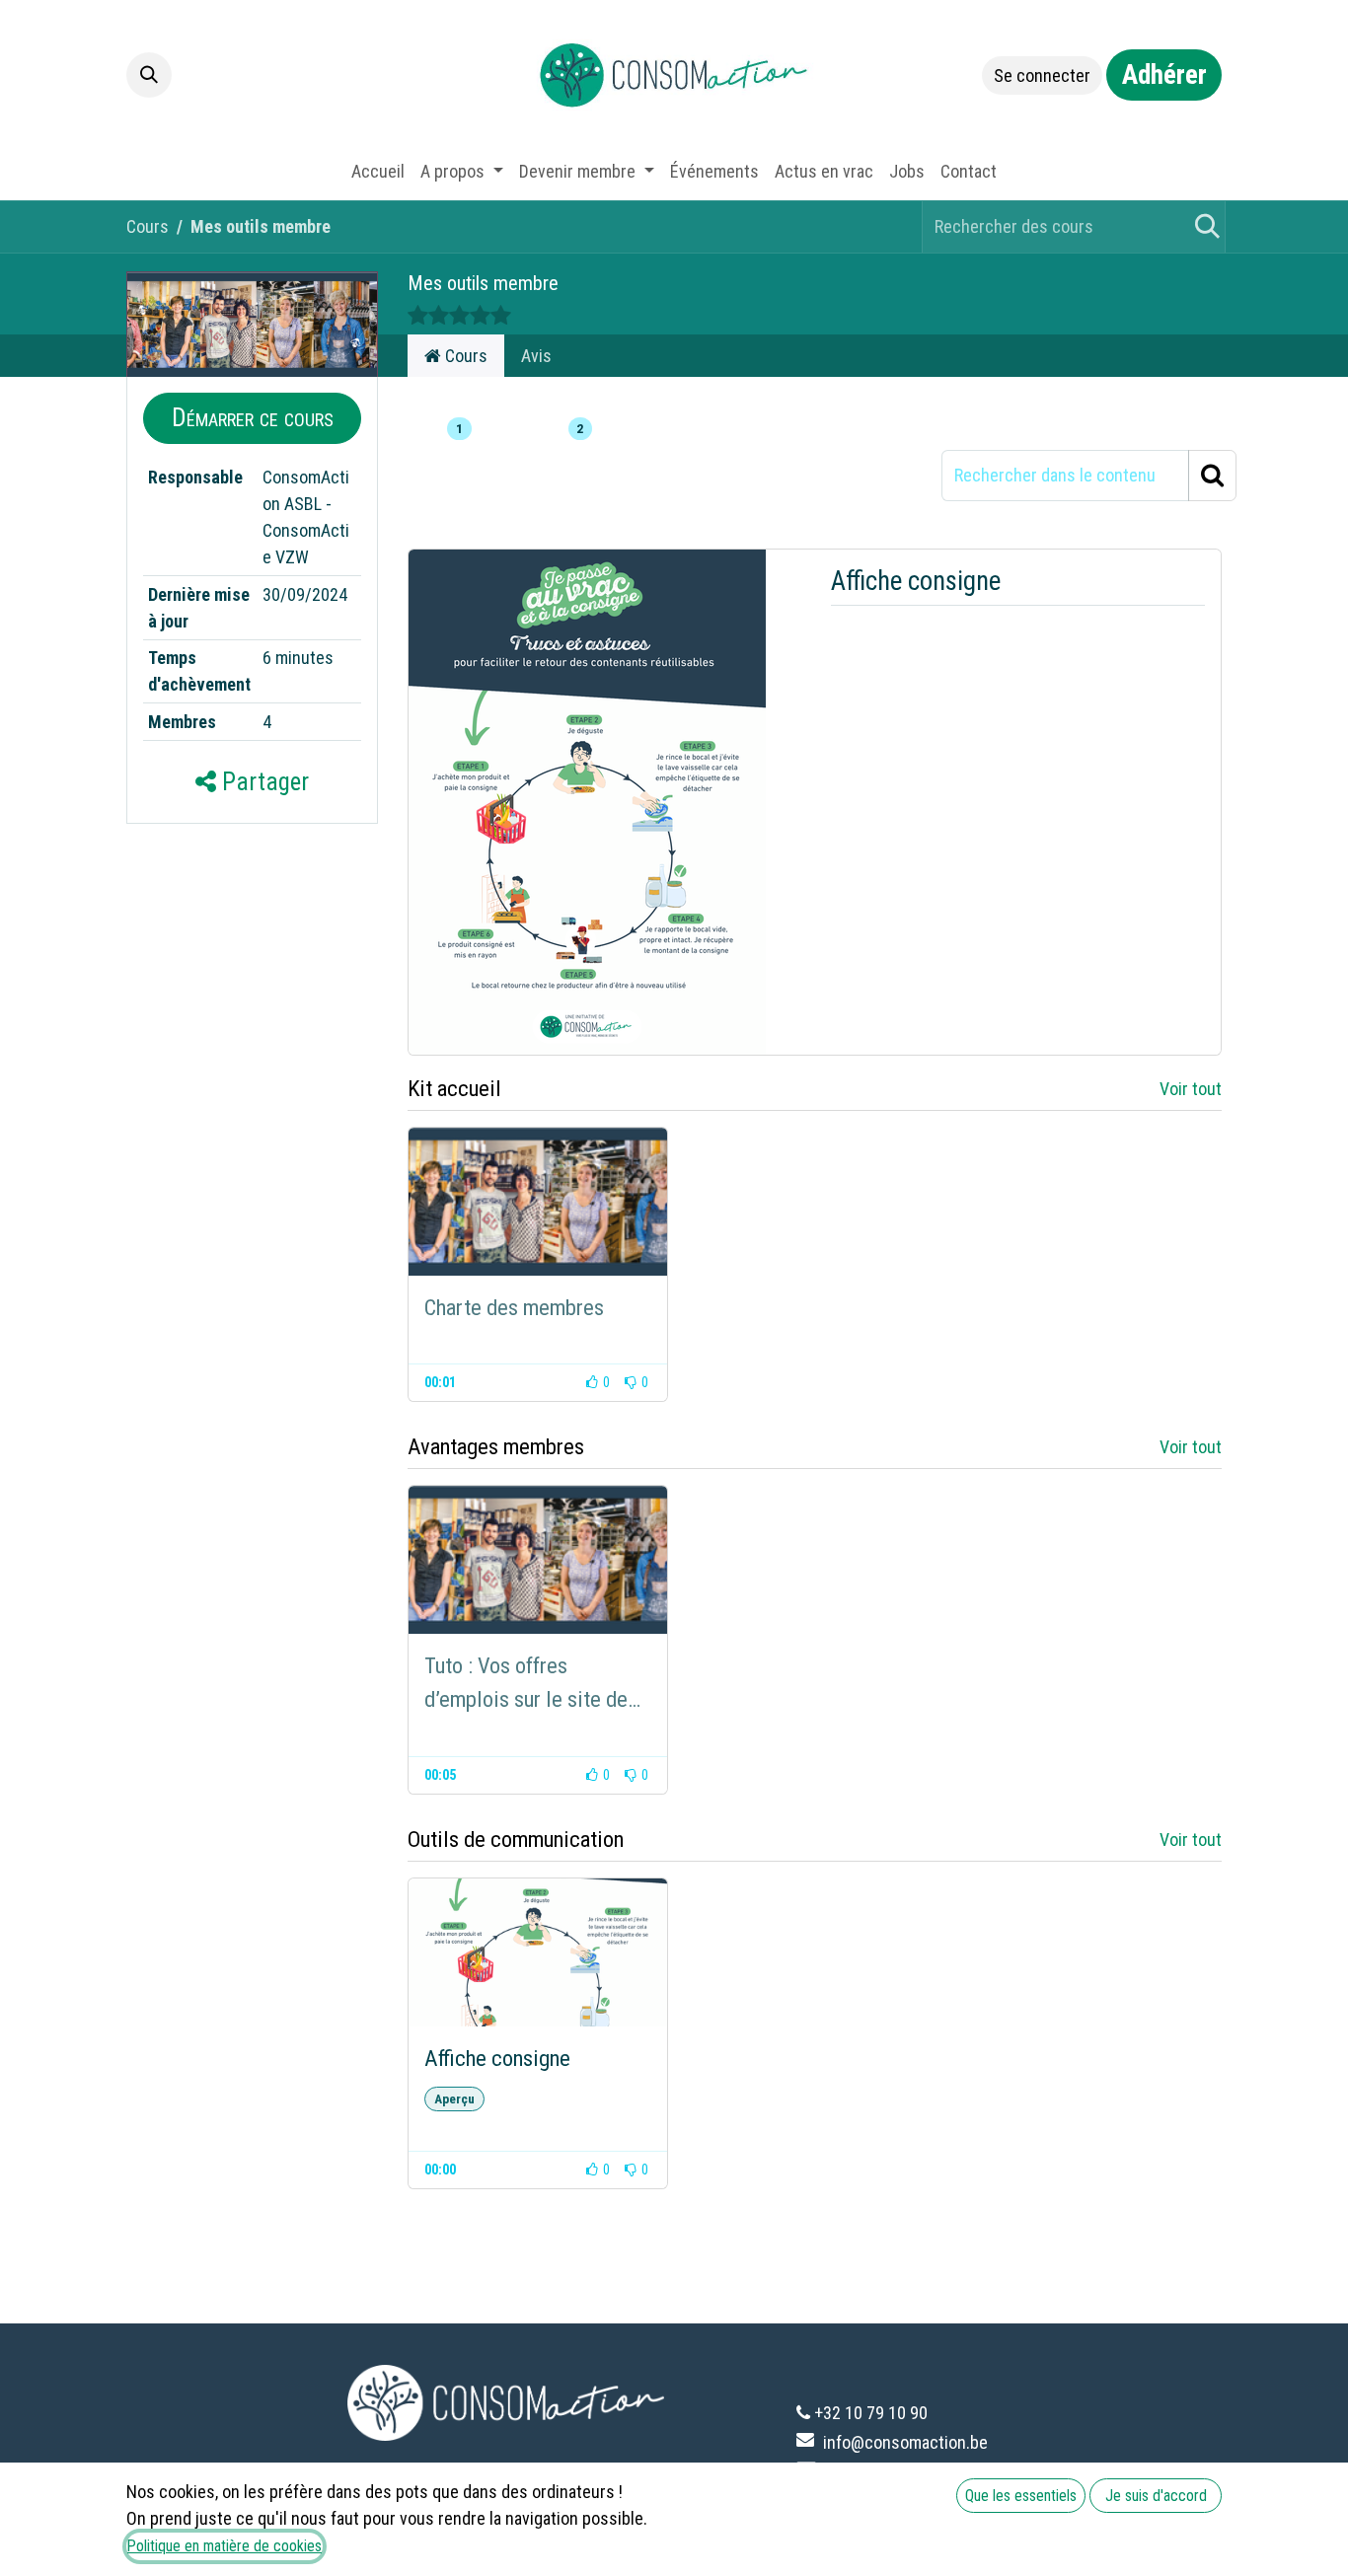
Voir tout (1191, 1089)
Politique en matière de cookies (225, 2546)
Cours (148, 226)
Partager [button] (262, 782)
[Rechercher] (1203, 227)
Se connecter (1042, 75)
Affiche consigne (916, 581)
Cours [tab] (464, 356)
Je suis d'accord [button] (1156, 2496)
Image (432, 429)
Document (538, 429)
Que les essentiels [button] (1021, 2496)
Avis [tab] (536, 356)
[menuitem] (378, 171)
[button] (149, 75)
